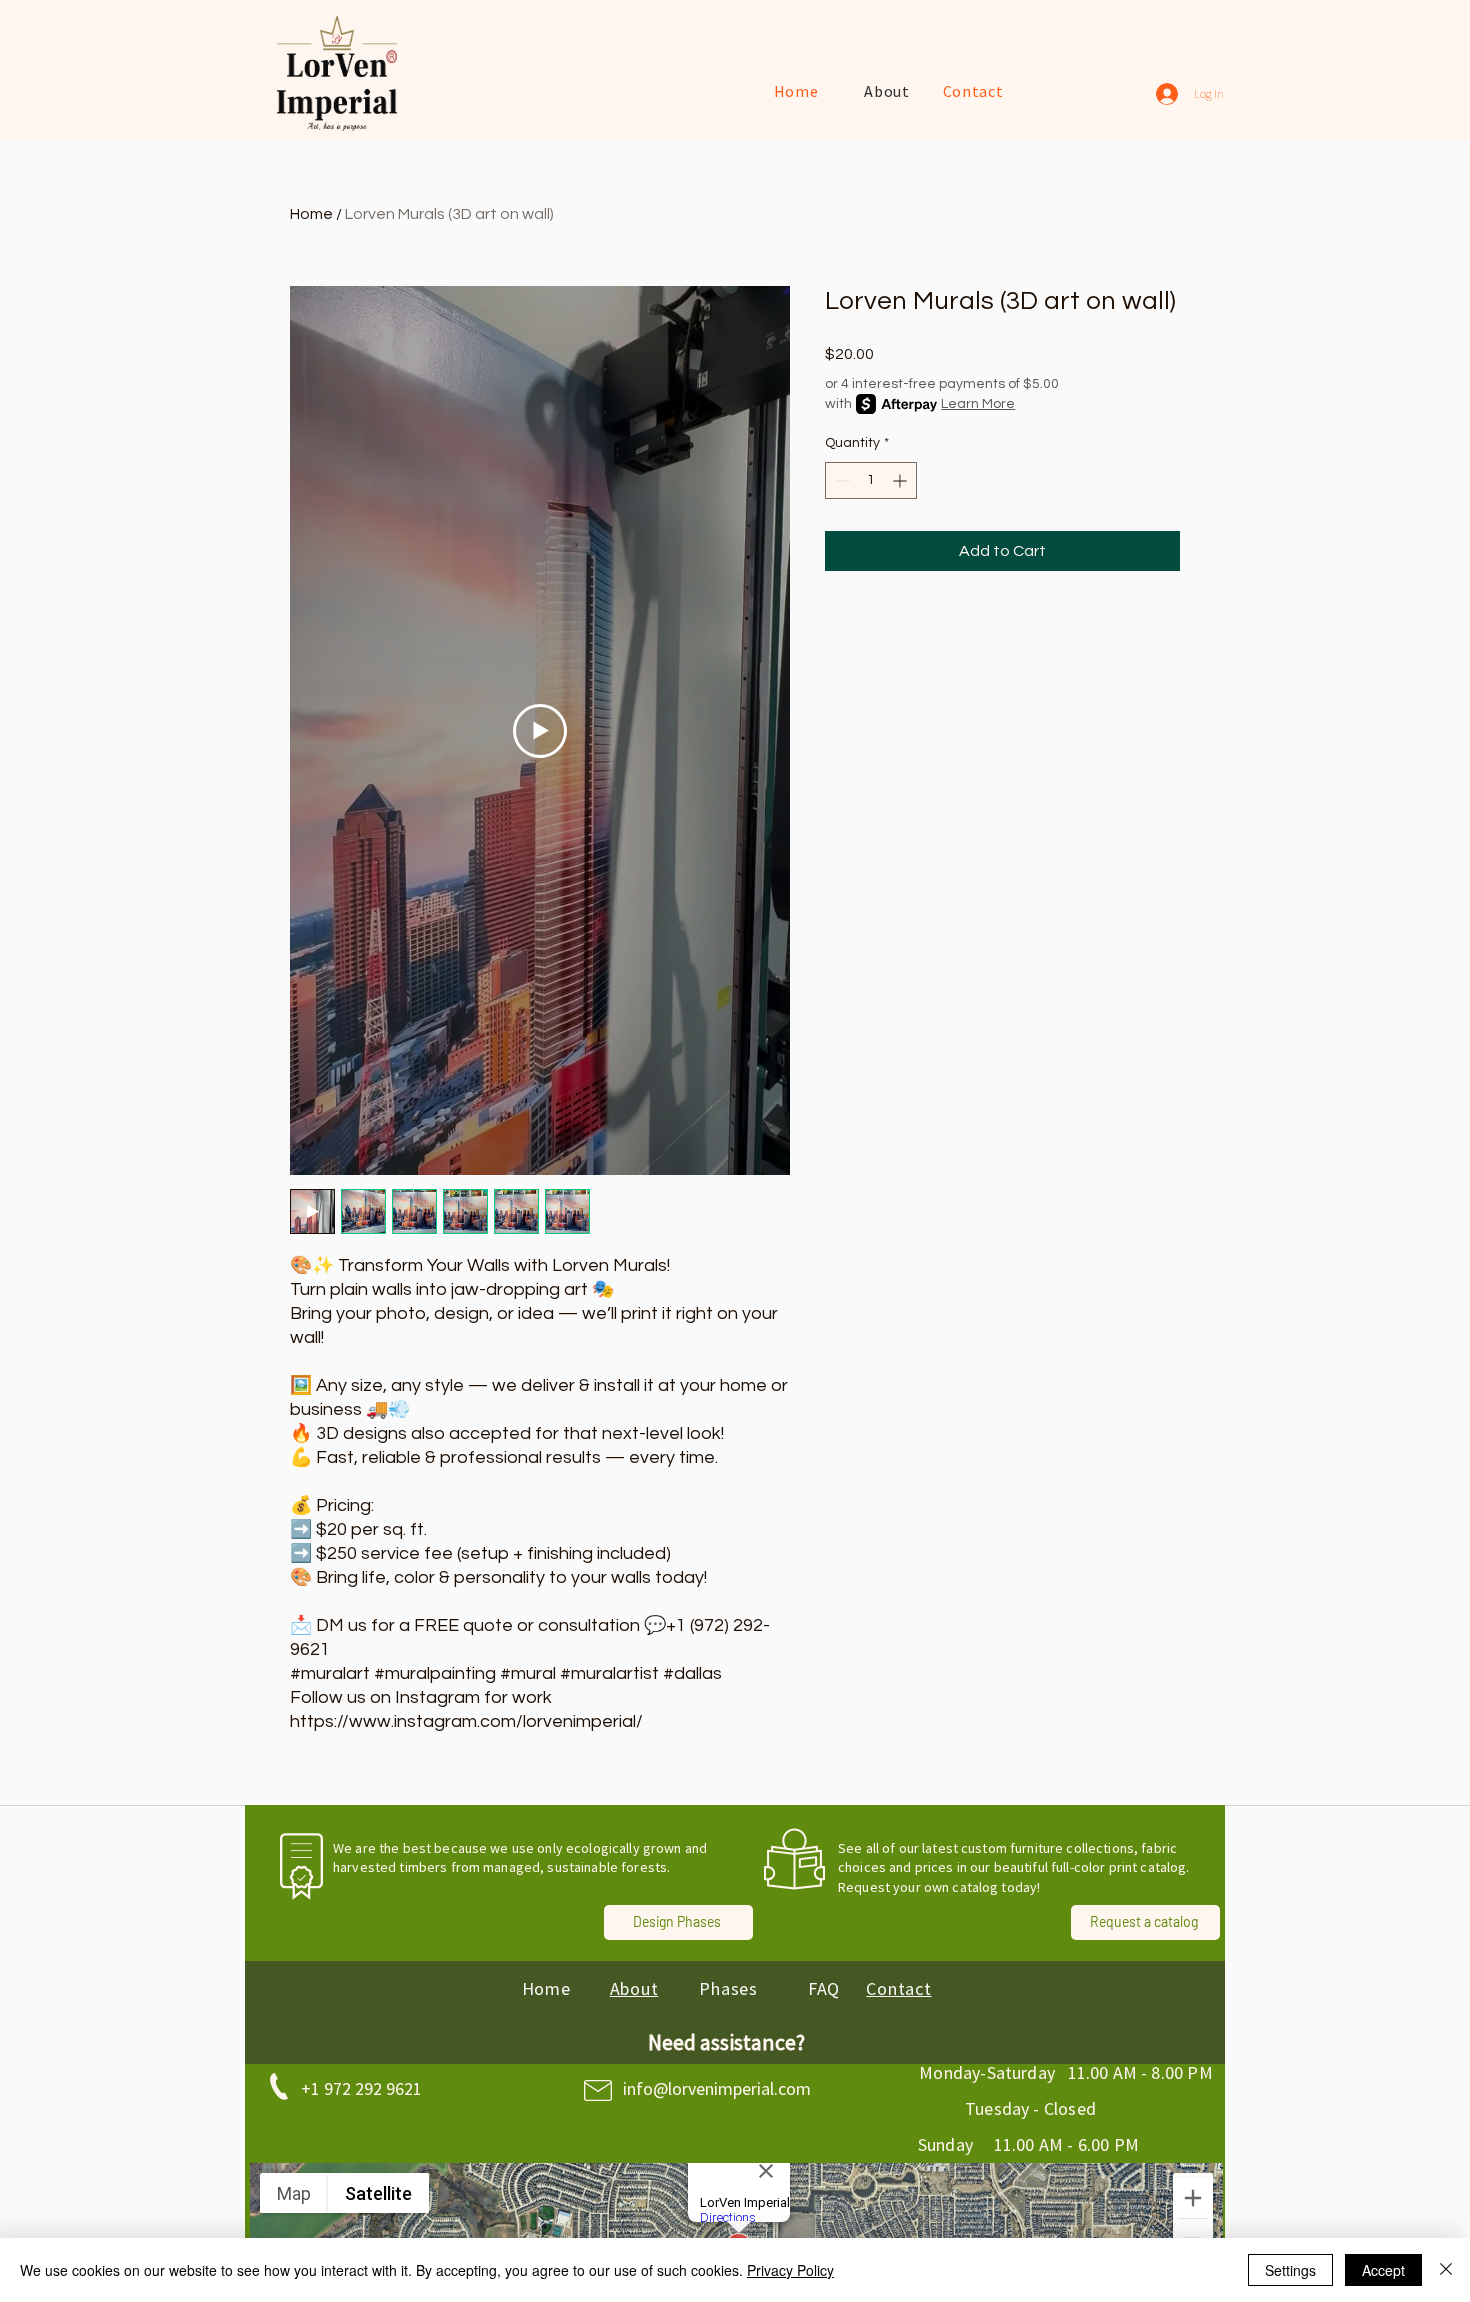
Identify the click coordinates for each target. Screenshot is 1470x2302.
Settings (1290, 2270)
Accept (1383, 2270)
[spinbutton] (871, 480)
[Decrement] (840, 480)
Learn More (978, 404)
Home (311, 214)
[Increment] (901, 480)
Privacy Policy (790, 2270)
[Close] (1446, 2270)
